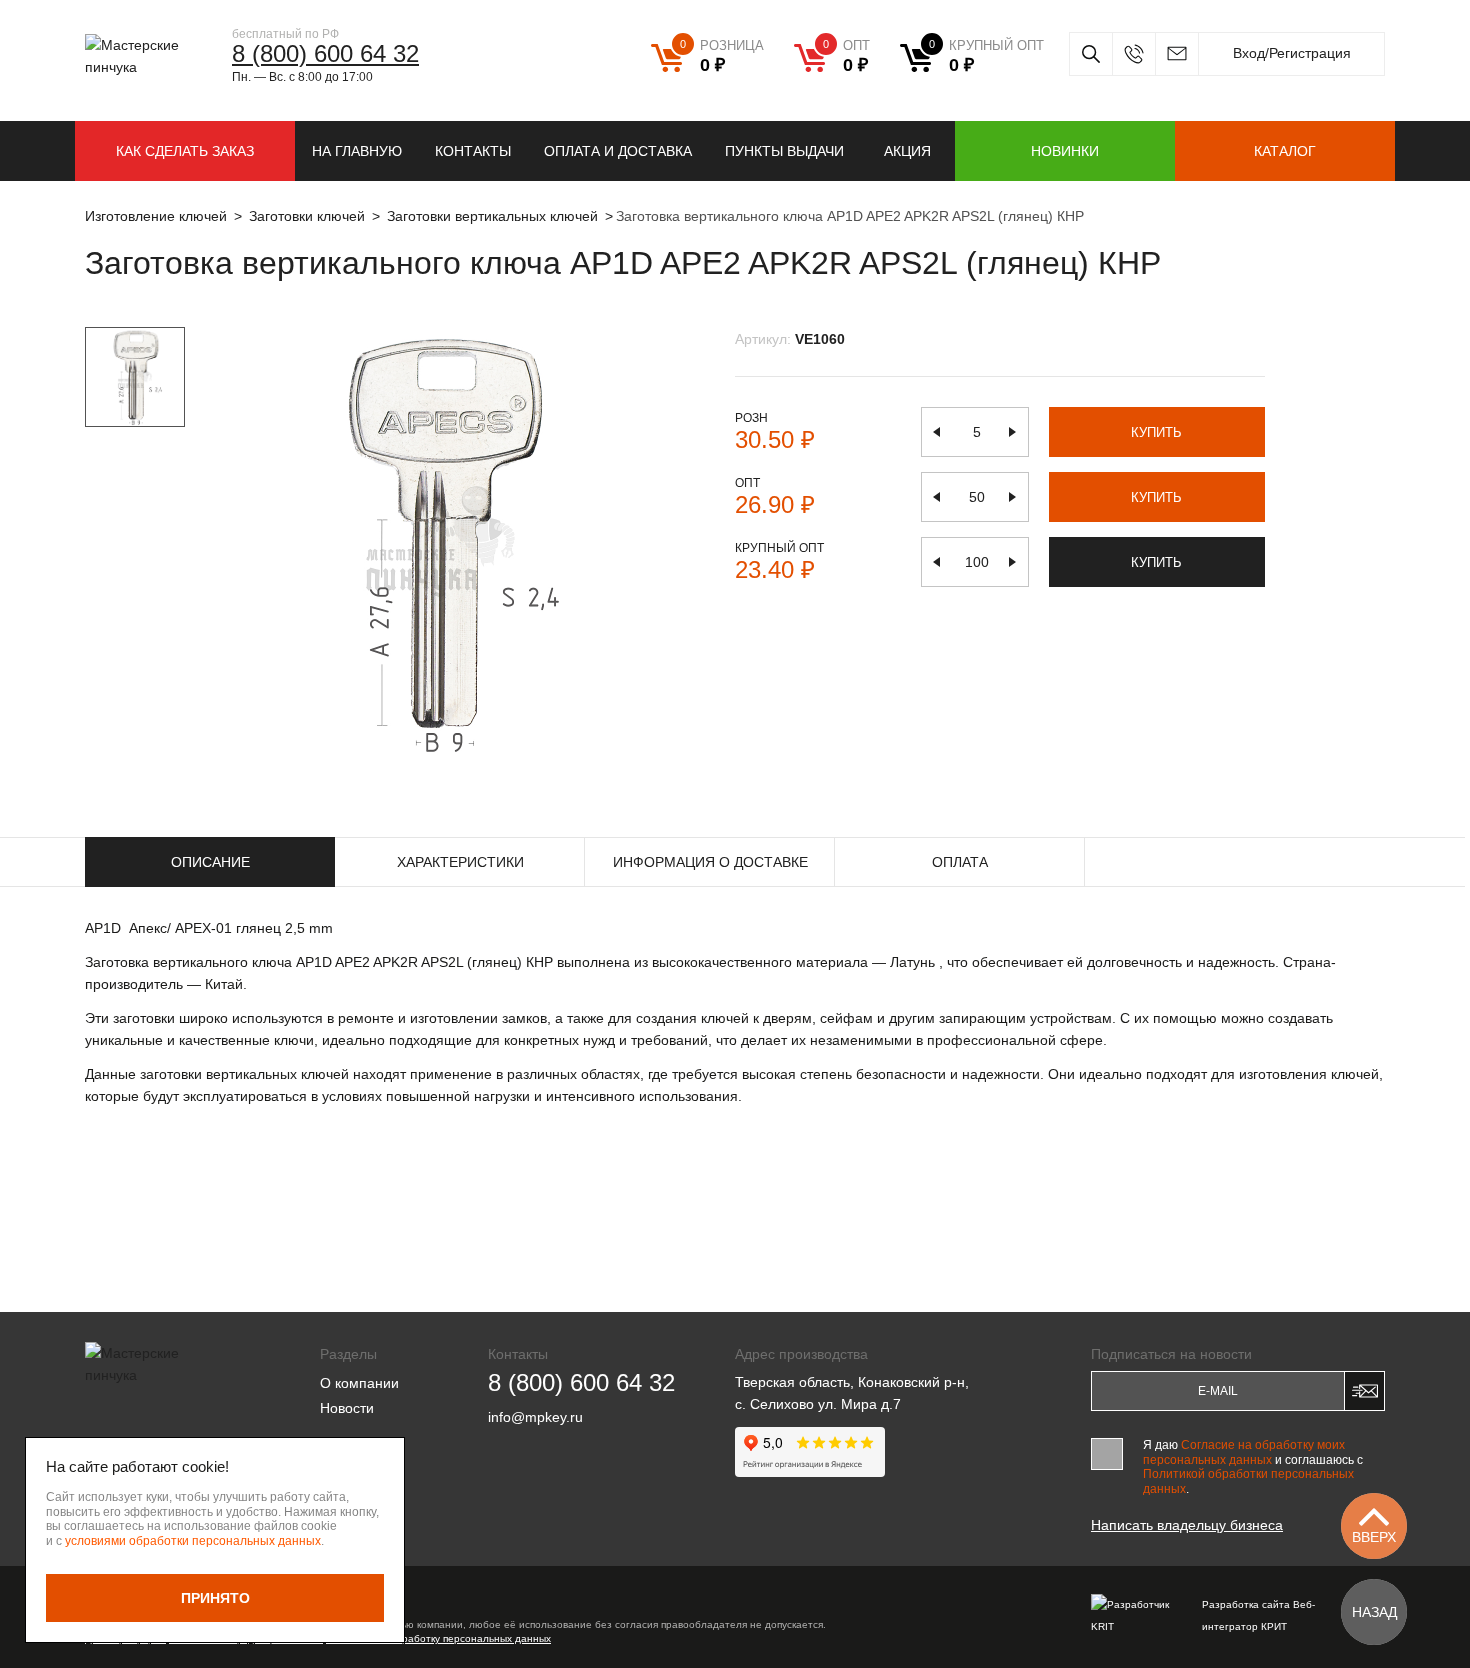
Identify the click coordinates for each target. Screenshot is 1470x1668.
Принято (215, 1598)
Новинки (1065, 151)
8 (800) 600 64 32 (325, 53)
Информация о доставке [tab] (710, 862)
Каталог (1285, 151)
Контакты (473, 151)
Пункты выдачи (784, 151)
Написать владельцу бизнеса (1187, 1525)
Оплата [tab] (960, 862)
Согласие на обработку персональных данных (438, 1638)
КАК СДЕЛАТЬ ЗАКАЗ (185, 151)
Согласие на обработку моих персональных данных (1244, 1452)
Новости (347, 1408)
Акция (907, 151)
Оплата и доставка (618, 151)
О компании (359, 1383)
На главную (357, 151)
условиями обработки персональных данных (193, 1541)
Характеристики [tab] (460, 862)
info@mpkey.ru (1176, 54)
